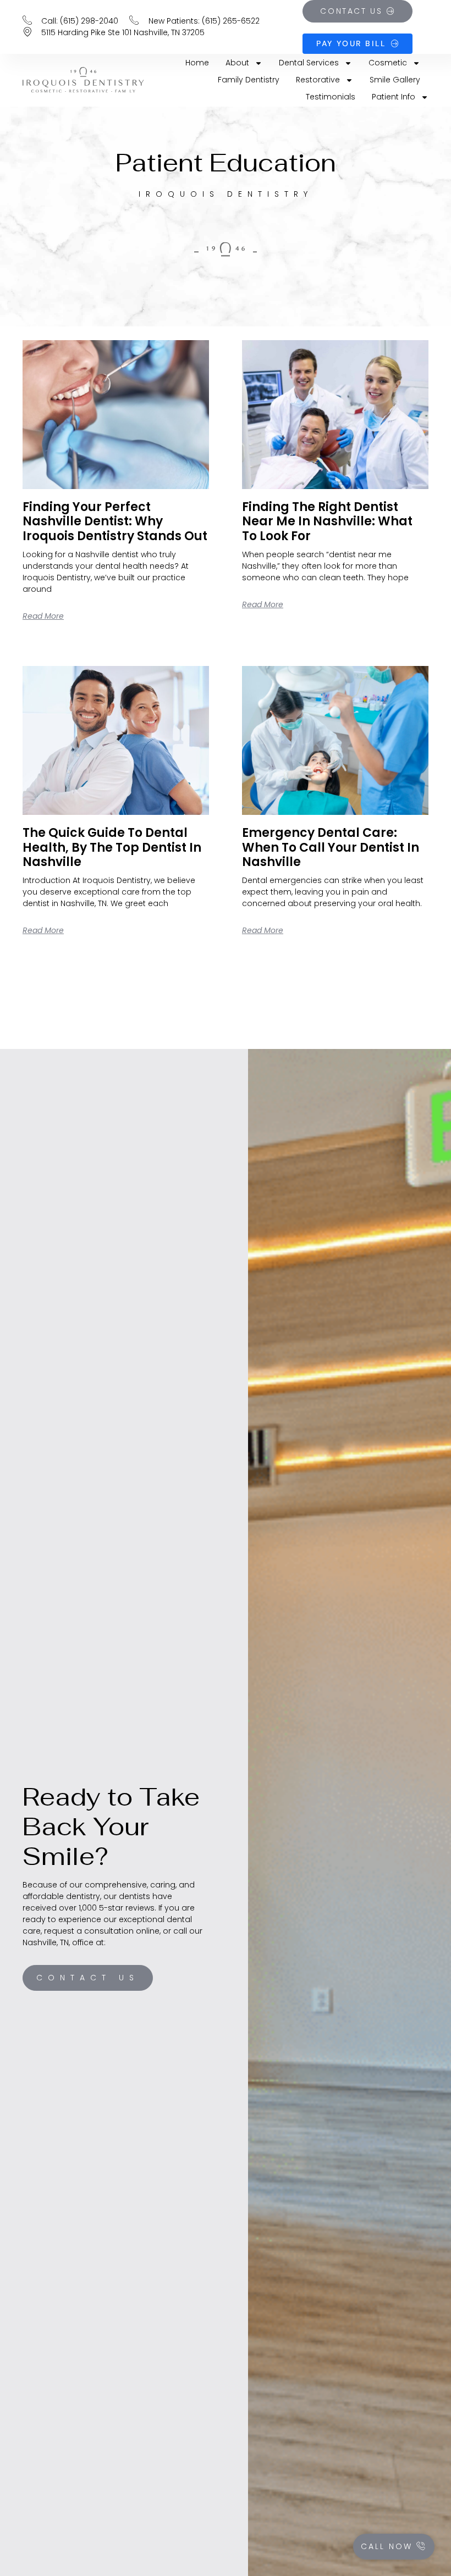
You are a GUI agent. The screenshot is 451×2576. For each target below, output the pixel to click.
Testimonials (331, 97)
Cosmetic (388, 63)
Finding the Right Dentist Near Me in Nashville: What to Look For (327, 521)
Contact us (88, 1978)
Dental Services (309, 63)
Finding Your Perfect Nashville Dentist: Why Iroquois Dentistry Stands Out (115, 521)
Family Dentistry (249, 80)
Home (197, 63)
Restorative (318, 80)
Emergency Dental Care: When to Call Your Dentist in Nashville (331, 847)
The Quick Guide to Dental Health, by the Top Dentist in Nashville (112, 847)
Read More (43, 616)
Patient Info (394, 97)
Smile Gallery (395, 80)
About (237, 63)
